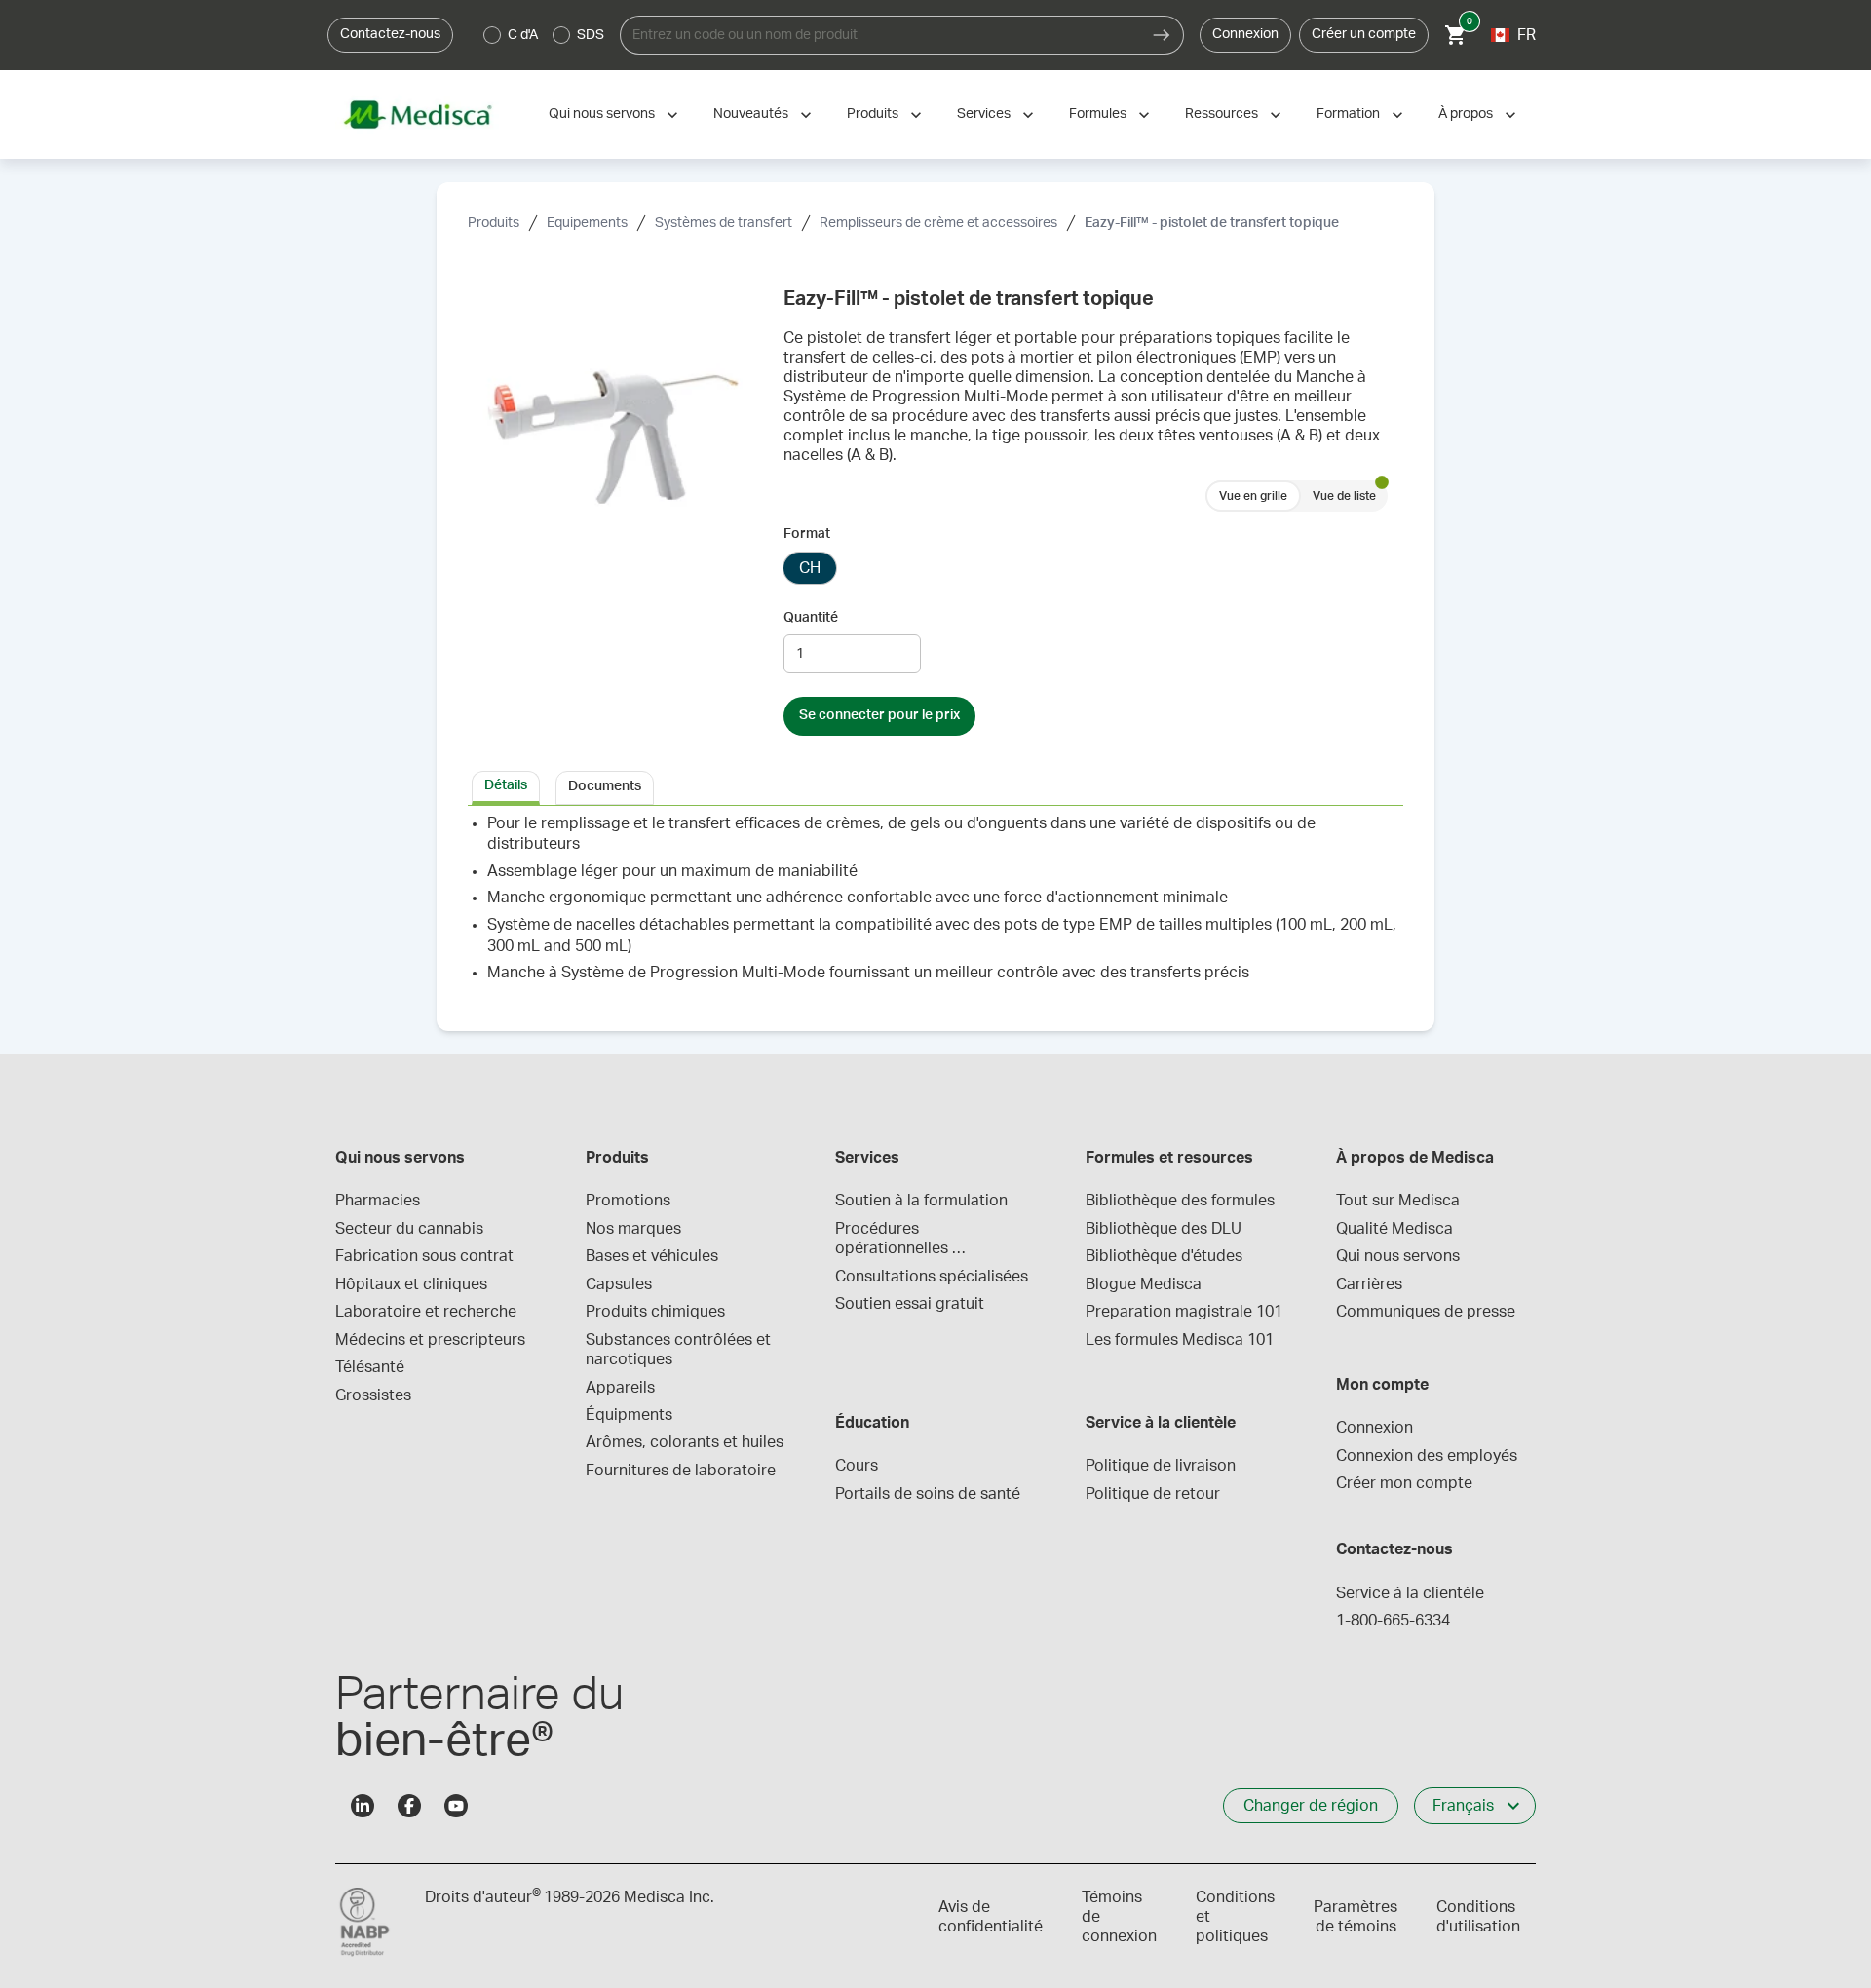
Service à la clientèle (1410, 1593)
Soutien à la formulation (921, 1201)
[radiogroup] (544, 35)
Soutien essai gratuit (910, 1304)
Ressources (1222, 114)
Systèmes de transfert (724, 223)
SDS (591, 35)
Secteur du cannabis (409, 1229)
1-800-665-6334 (1393, 1621)
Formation (1348, 114)
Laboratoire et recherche (426, 1312)
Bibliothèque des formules (1180, 1201)
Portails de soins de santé (928, 1494)
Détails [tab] (506, 785)
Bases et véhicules (652, 1256)
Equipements (587, 223)
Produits (873, 114)
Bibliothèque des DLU (1164, 1229)
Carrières (1369, 1284)
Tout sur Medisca (1398, 1201)
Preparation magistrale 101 (1184, 1312)
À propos (1466, 114)
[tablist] (935, 786)
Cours (857, 1466)
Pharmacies (378, 1201)
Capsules (619, 1284)
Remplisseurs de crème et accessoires (938, 223)
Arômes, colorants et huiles (685, 1442)
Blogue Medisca (1144, 1284)
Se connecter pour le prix (879, 715)
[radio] (492, 35)
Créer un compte (1364, 34)
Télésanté (370, 1367)
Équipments (629, 1415)
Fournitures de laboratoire (681, 1471)
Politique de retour (1153, 1494)
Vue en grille (1253, 496)
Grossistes (373, 1395)
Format (807, 534)
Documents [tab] (605, 786)
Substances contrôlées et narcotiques (680, 1350)
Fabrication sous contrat (424, 1256)
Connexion (1245, 34)
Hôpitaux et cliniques (411, 1284)
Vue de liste (1344, 496)
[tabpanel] (935, 907)
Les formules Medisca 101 (1180, 1340)
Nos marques (633, 1229)
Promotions (628, 1201)
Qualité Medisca (1394, 1229)
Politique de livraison (1161, 1466)
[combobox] (880, 35)
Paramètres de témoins (1356, 1917)
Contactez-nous (390, 34)
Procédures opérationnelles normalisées (894, 1240)
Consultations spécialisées (932, 1277)
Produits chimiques (655, 1312)
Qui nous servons (602, 114)
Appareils (620, 1388)
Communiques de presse (1426, 1312)
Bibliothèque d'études (1164, 1256)
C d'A (523, 35)
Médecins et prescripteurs (430, 1340)
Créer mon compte (1404, 1483)
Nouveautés (751, 114)
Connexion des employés (1427, 1456)
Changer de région (1311, 1806)
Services (984, 114)
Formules (1098, 114)
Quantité (811, 618)
